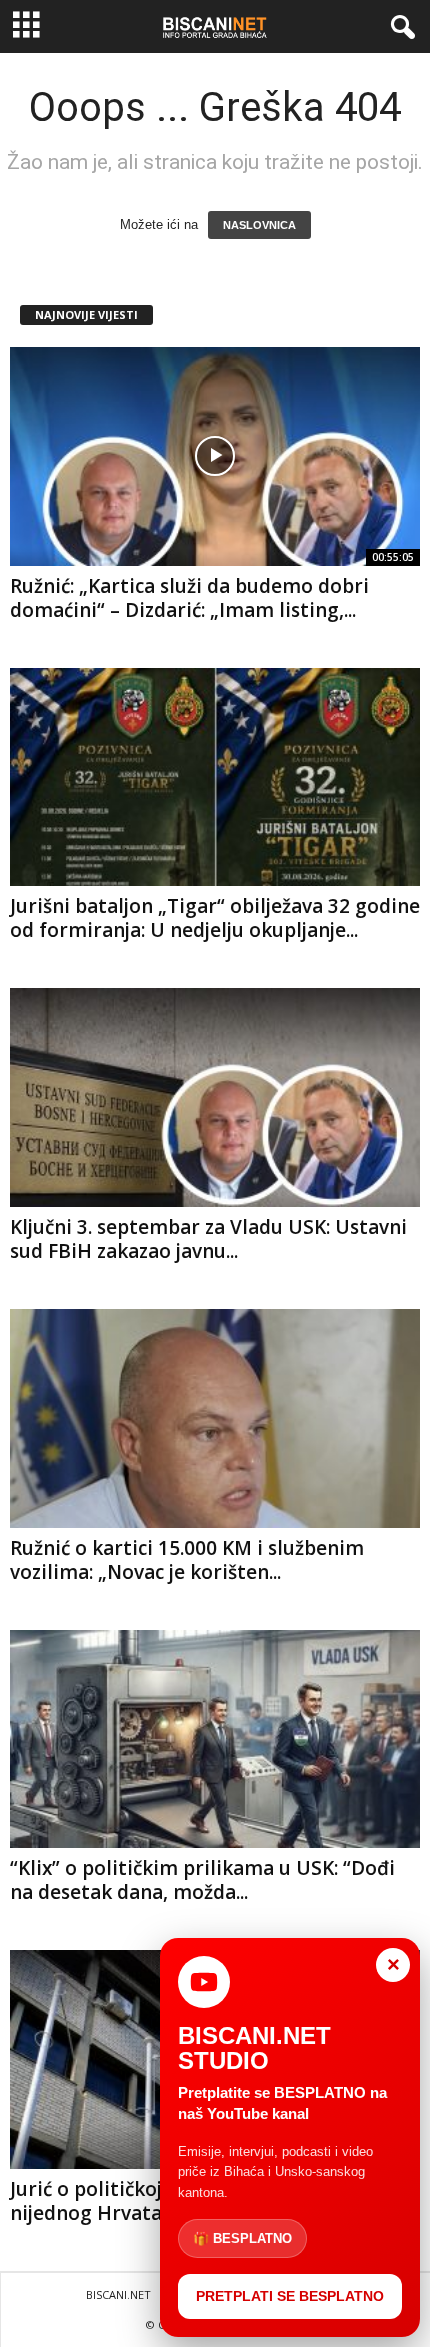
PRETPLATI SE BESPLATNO (290, 2296)
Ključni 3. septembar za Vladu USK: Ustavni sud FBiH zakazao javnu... (208, 1239)
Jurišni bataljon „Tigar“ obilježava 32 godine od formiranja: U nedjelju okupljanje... (215, 918)
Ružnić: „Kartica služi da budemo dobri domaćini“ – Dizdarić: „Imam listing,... (189, 598)
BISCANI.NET (118, 2294)
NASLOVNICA (259, 225)
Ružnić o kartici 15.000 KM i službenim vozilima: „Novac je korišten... (187, 1560)
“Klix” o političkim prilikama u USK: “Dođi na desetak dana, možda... (202, 1880)
